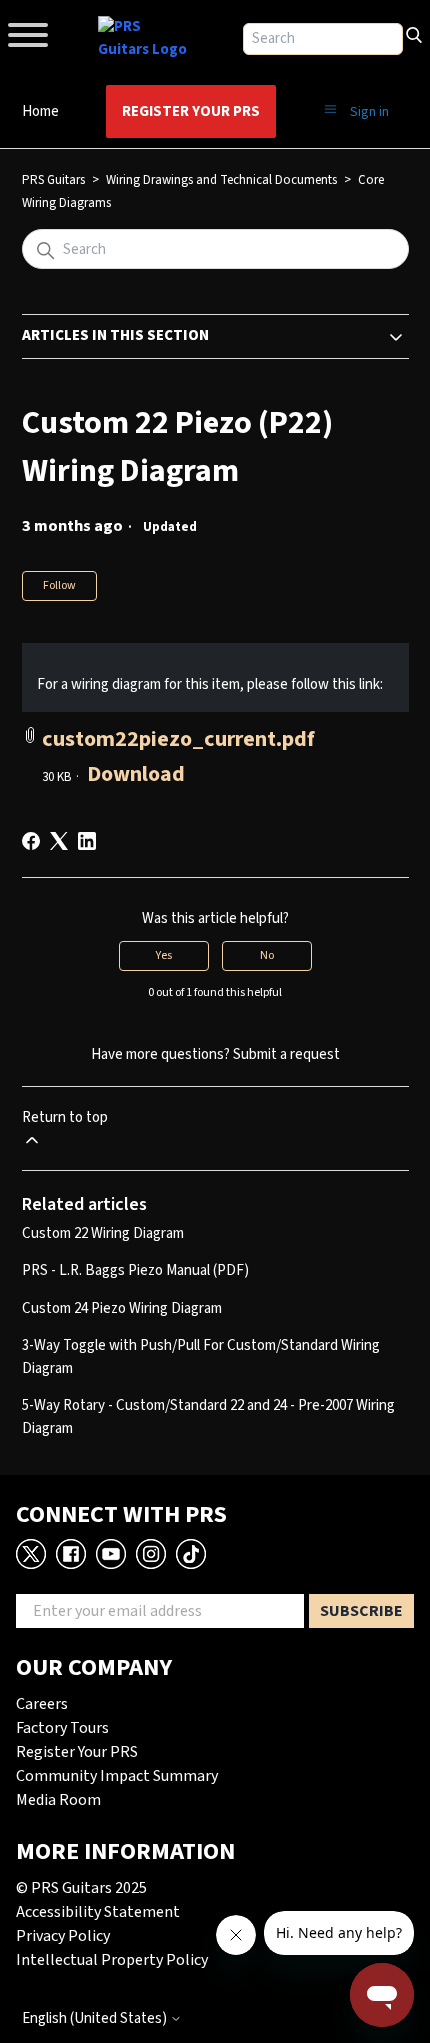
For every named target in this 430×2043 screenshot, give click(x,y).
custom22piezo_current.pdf (178, 739)
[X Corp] (59, 841)
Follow (59, 585)
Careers (42, 1704)
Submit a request (286, 1054)
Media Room (58, 1800)
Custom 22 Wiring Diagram (103, 1233)
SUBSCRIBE (361, 1611)
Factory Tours (62, 1728)
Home (40, 111)
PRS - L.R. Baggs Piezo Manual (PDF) (135, 1270)
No (267, 955)
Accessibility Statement (98, 1912)
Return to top (65, 1117)
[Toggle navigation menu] (330, 109)
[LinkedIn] (87, 841)
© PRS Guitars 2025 (81, 1888)
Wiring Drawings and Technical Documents (221, 180)
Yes (164, 955)
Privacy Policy (63, 1936)
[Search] (414, 33)
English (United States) (96, 2018)
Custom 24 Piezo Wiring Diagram (122, 1308)
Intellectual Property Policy (112, 1960)
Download (136, 774)
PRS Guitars (53, 180)
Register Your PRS (191, 111)
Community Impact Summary (117, 1776)
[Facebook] (31, 841)
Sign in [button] (369, 112)
